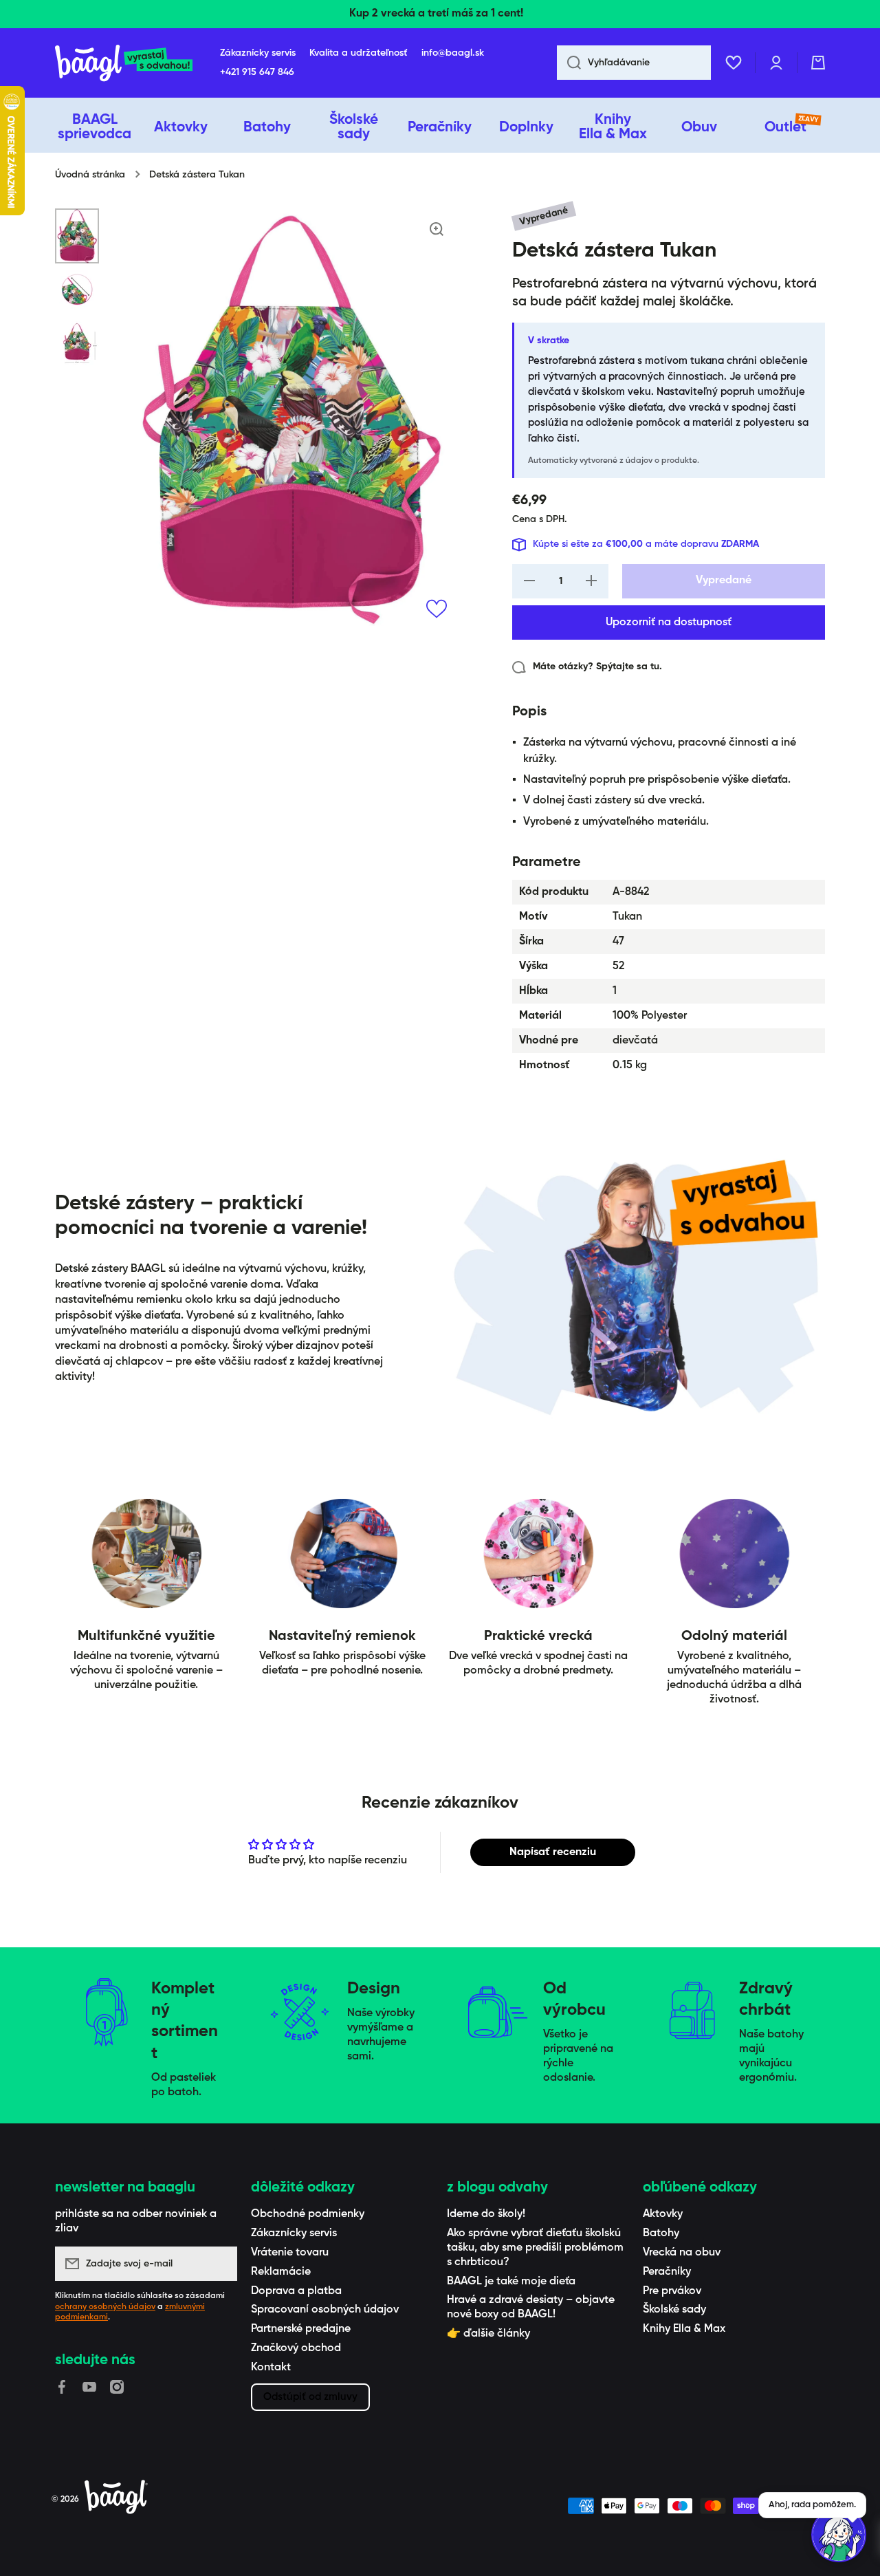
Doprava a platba (296, 2291)
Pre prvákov (672, 2291)
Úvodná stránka (90, 175)
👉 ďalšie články (488, 2334)
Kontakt (271, 2368)
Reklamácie (281, 2272)
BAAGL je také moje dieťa (511, 2282)
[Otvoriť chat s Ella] (839, 2535)
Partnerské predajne (301, 2329)
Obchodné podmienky (308, 2214)
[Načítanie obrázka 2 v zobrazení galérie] (77, 292)
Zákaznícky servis (294, 2233)
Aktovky (663, 2214)
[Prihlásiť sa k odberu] (220, 2264)
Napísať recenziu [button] (553, 1852)
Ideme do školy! (486, 2214)
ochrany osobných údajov (105, 2307)
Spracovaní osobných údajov (325, 2310)
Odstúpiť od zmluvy (310, 2397)
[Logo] (124, 63)
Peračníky (667, 2272)
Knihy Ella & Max (684, 2329)
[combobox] (634, 63)
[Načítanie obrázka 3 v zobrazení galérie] (77, 343)
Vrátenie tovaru (290, 2253)
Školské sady (674, 2310)
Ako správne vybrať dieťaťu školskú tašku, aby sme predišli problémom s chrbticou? (535, 2248)
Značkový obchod (296, 2348)
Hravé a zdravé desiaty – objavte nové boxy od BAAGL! (531, 2307)
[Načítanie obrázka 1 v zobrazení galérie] (77, 236)
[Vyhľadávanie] (569, 63)
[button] (818, 63)
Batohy (661, 2233)
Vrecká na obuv (682, 2253)
